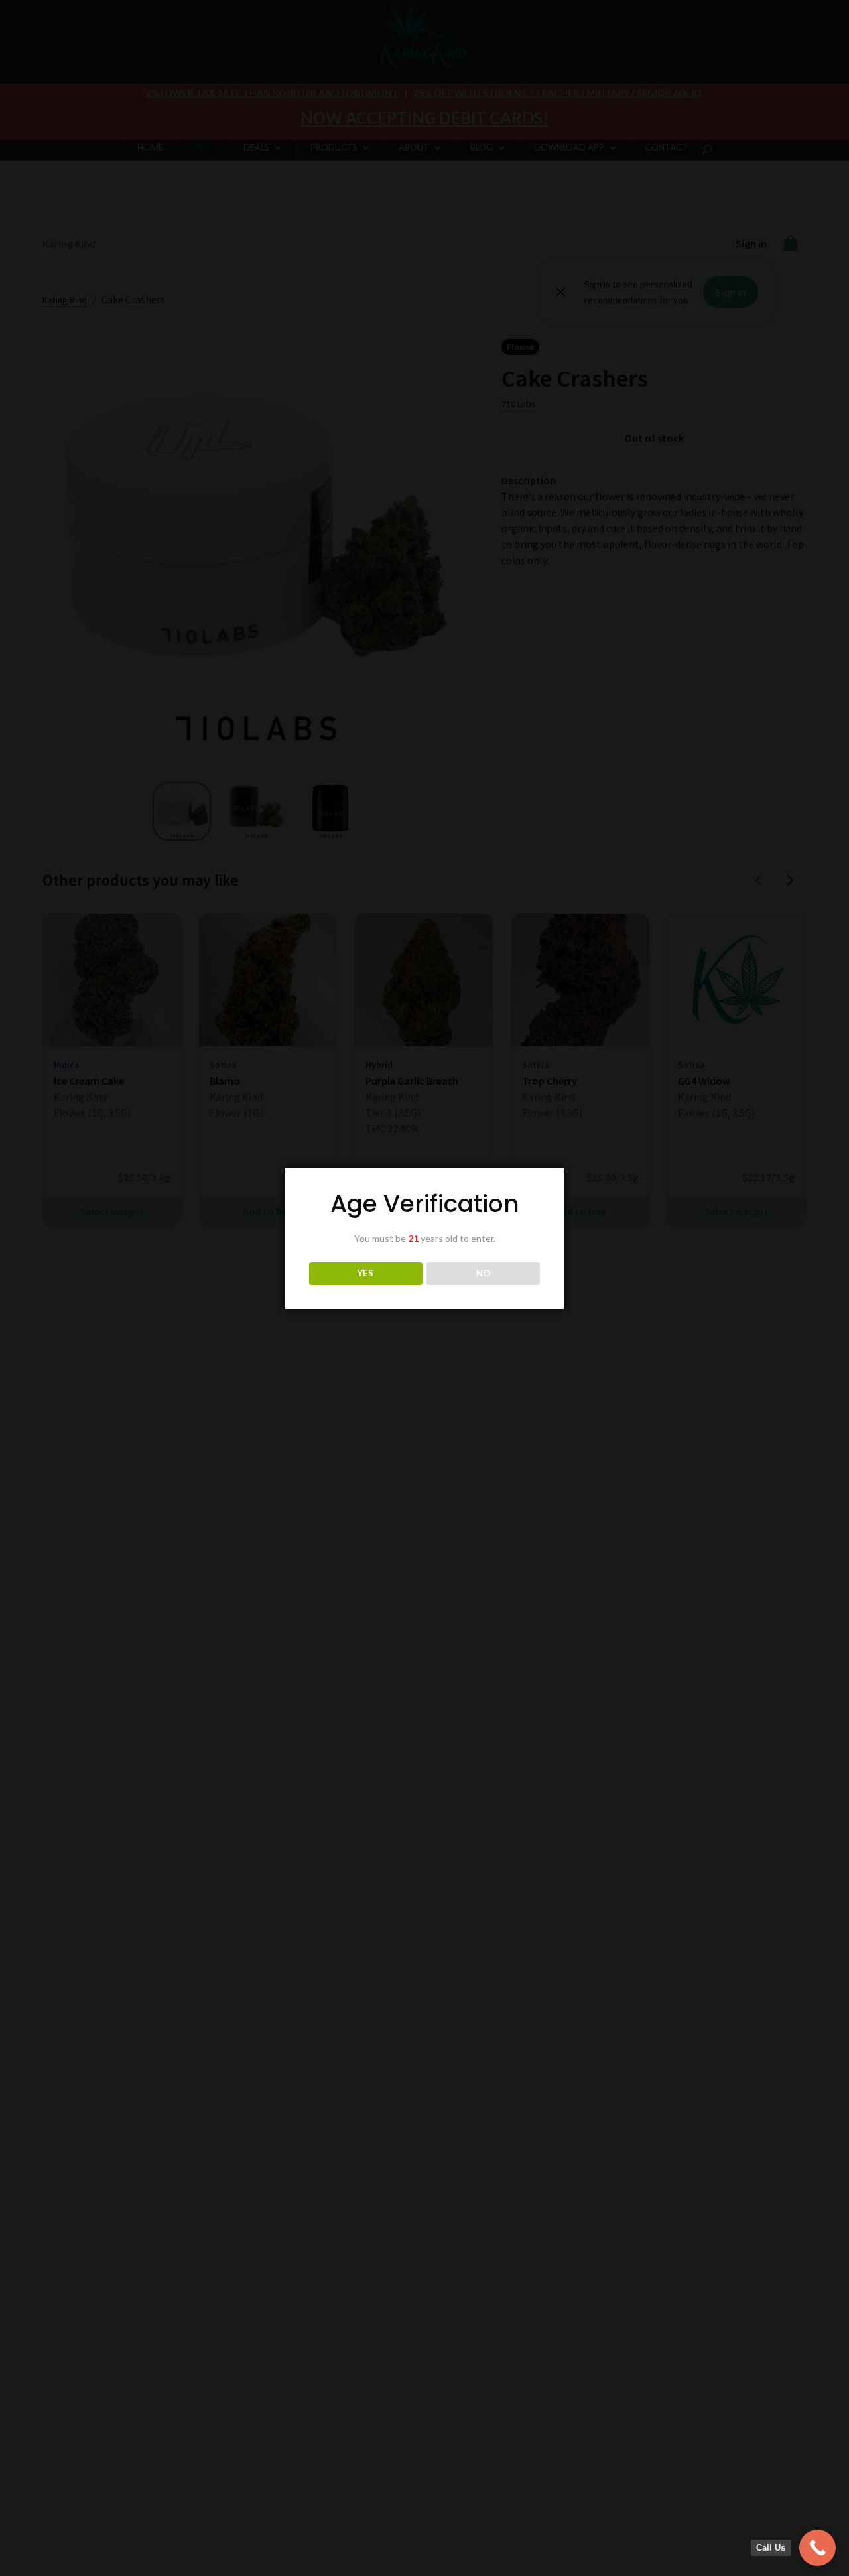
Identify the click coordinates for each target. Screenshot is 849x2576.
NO (483, 1273)
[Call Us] (817, 2548)
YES (365, 1273)
